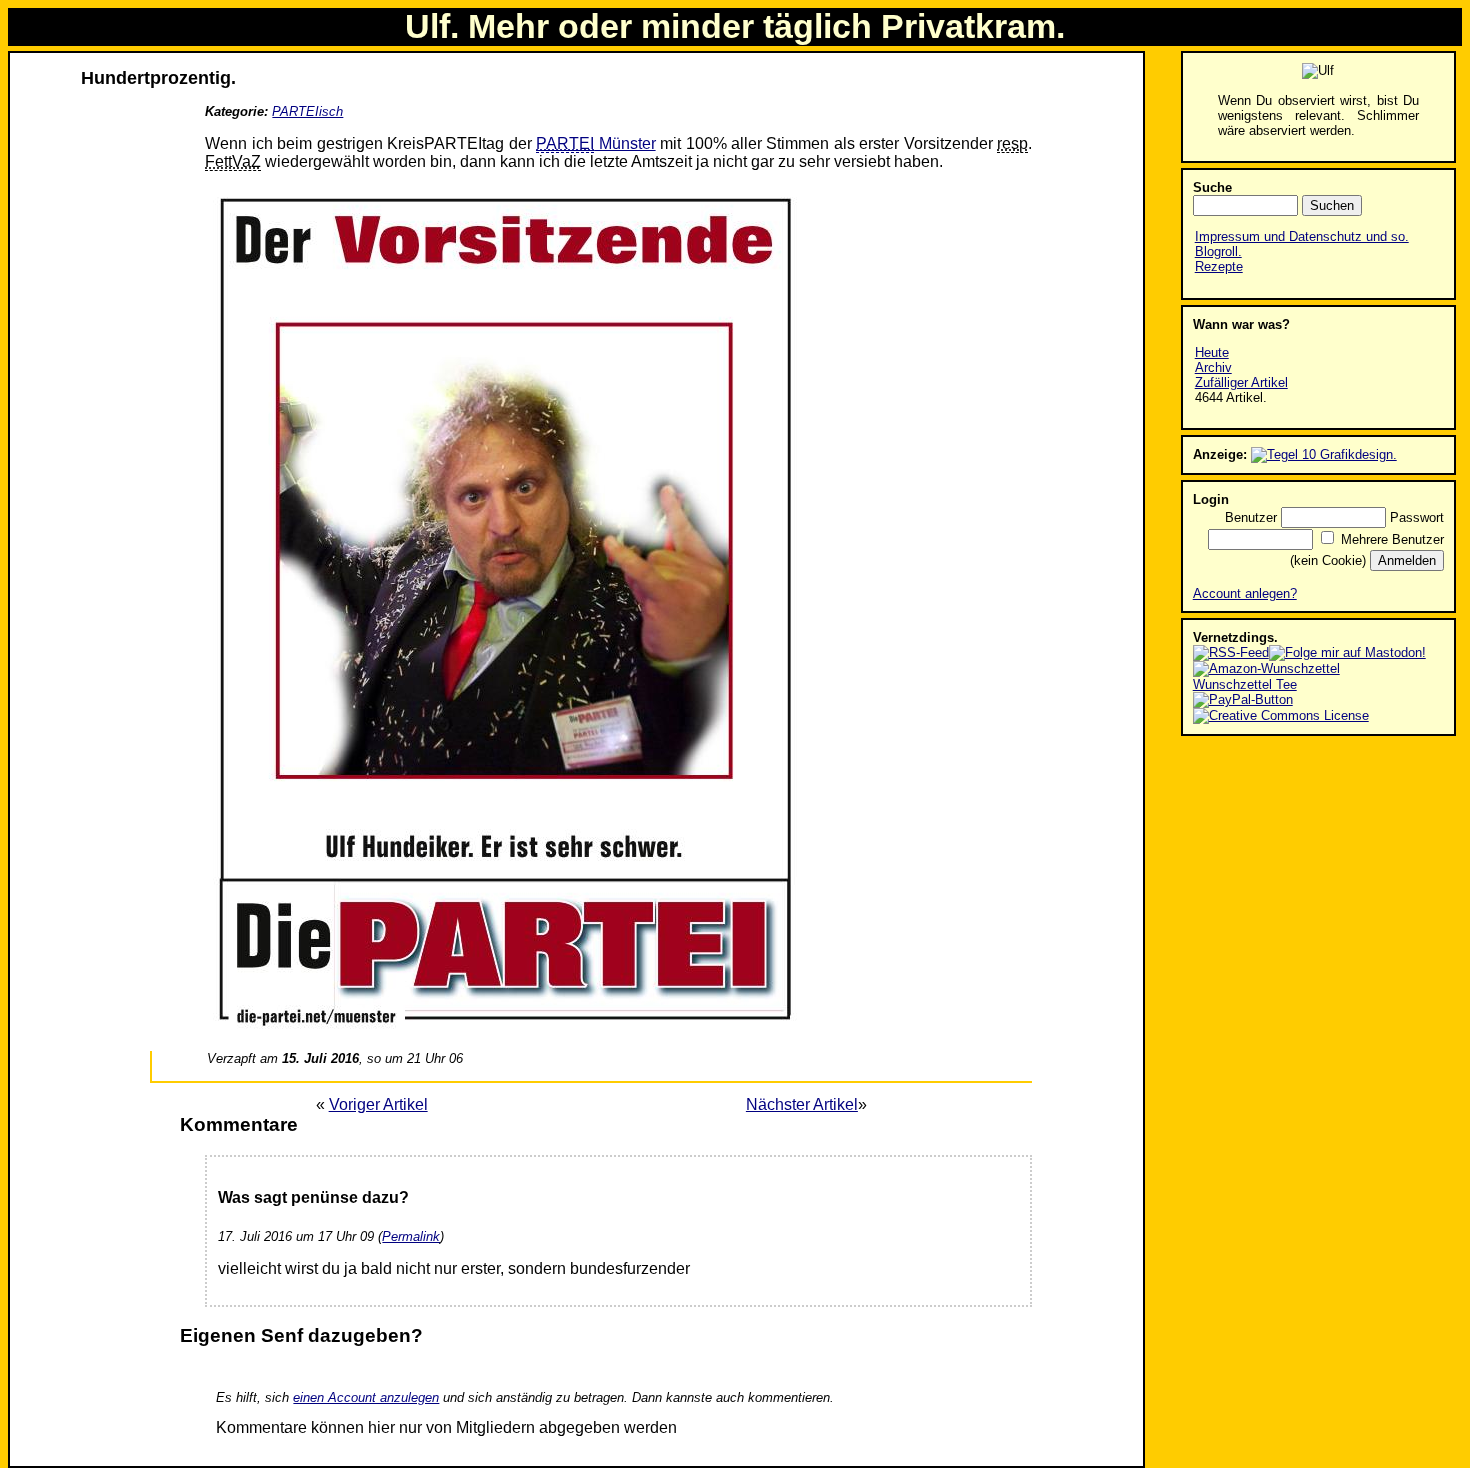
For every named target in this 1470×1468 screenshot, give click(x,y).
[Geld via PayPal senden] (1243, 699)
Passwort (1417, 517)
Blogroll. (1218, 251)
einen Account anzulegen (366, 1397)
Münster (595, 143)
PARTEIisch (307, 111)
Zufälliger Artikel (1241, 382)
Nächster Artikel (802, 1104)
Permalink (411, 1236)
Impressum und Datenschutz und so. (1302, 236)
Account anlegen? (1245, 593)
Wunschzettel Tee (1245, 684)
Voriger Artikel (378, 1104)
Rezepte (1219, 266)
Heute (1212, 352)
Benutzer (1251, 517)
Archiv (1213, 367)
